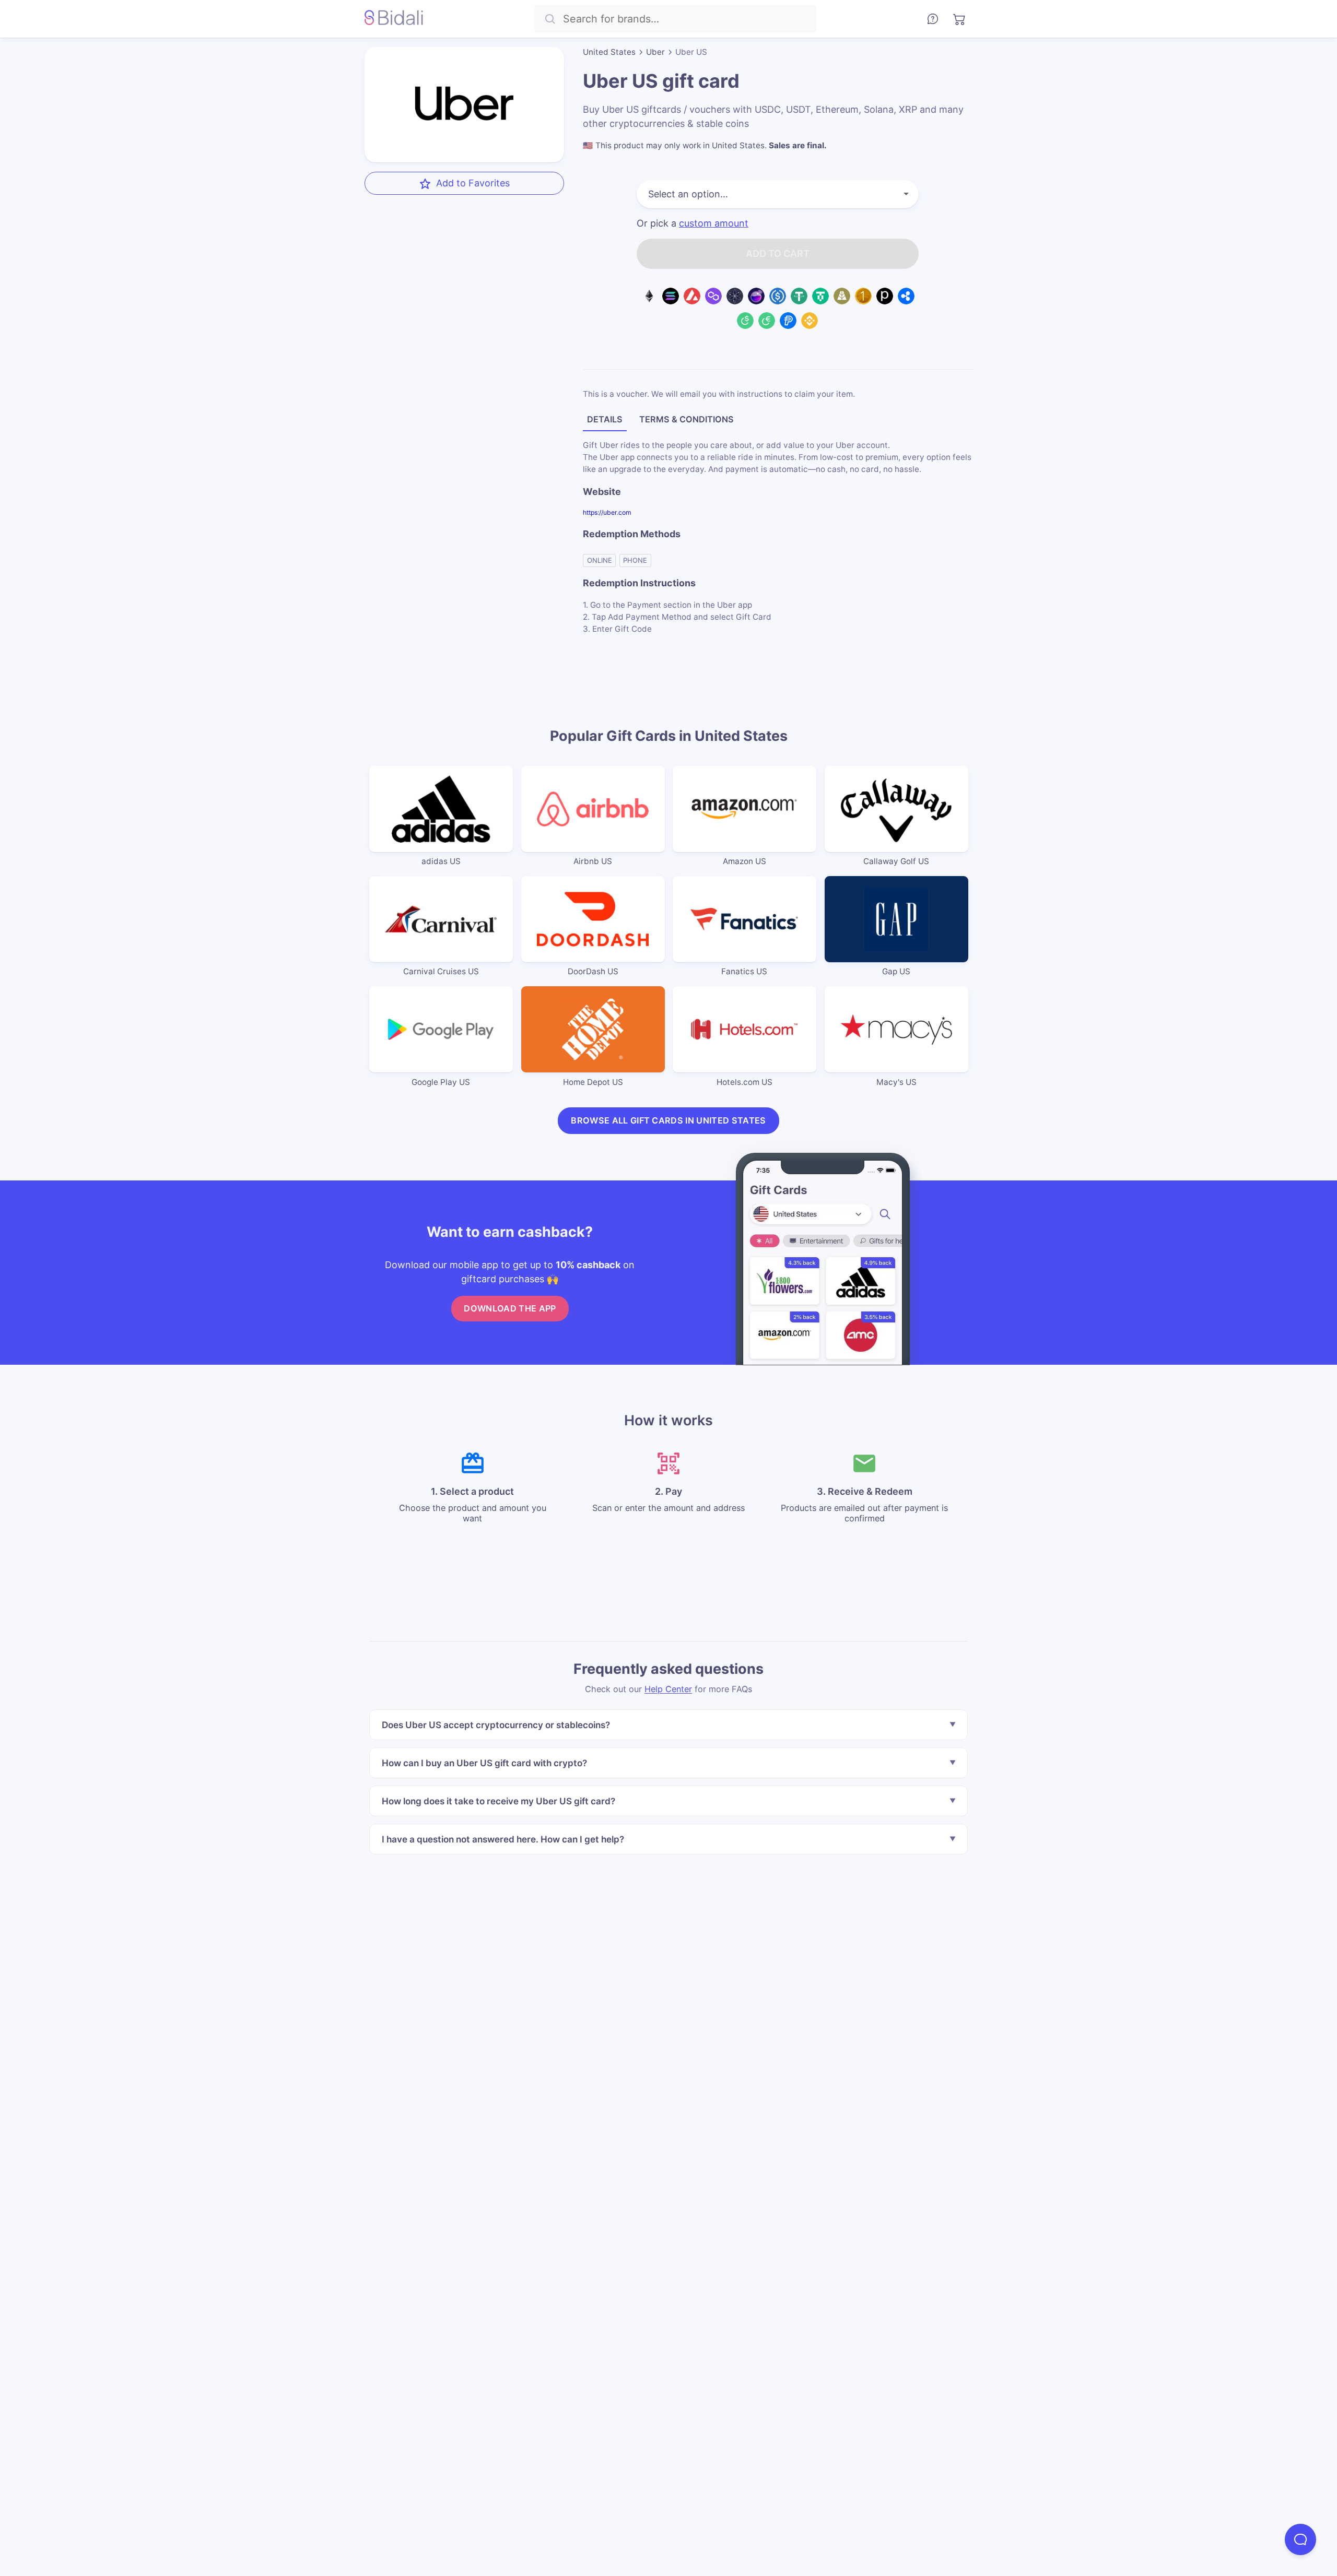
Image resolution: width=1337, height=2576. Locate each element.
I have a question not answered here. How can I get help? (503, 1839)
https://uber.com (607, 512)
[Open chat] (1300, 2539)
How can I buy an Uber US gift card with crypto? (484, 1763)
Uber (655, 52)
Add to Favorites (473, 183)
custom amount (714, 223)
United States (609, 52)
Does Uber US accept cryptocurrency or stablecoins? (496, 1725)
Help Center (668, 1689)
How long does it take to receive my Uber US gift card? (499, 1801)
